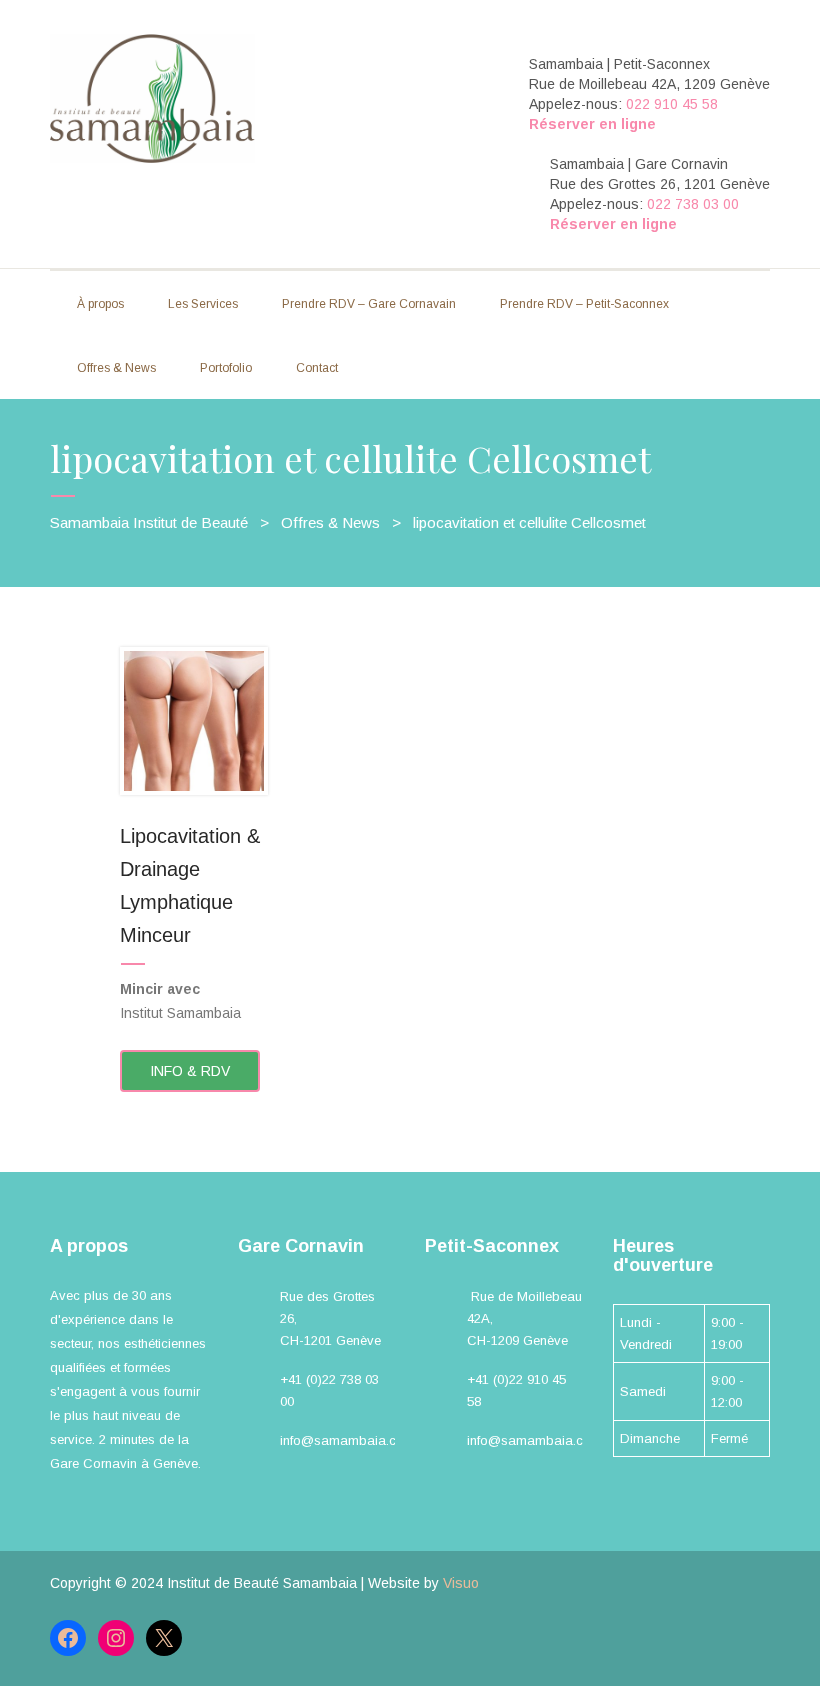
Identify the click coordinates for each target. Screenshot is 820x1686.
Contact (317, 368)
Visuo (461, 1583)
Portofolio (226, 368)
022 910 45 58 (672, 104)
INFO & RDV (190, 1071)
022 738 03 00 (693, 204)
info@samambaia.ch (341, 1440)
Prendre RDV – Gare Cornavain (369, 304)
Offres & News (116, 368)
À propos (100, 304)
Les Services (203, 304)
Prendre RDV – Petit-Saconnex (584, 304)
